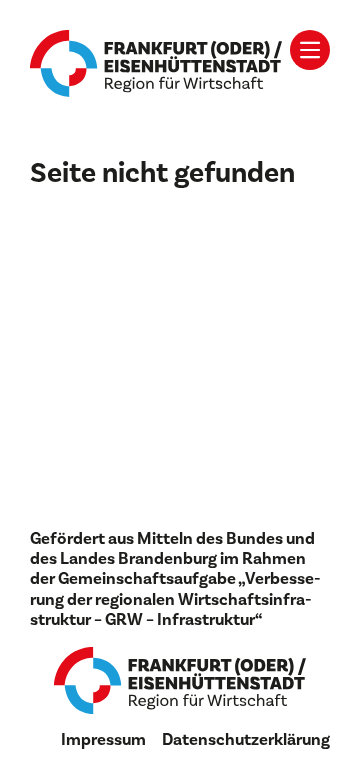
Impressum (103, 740)
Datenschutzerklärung (246, 740)
